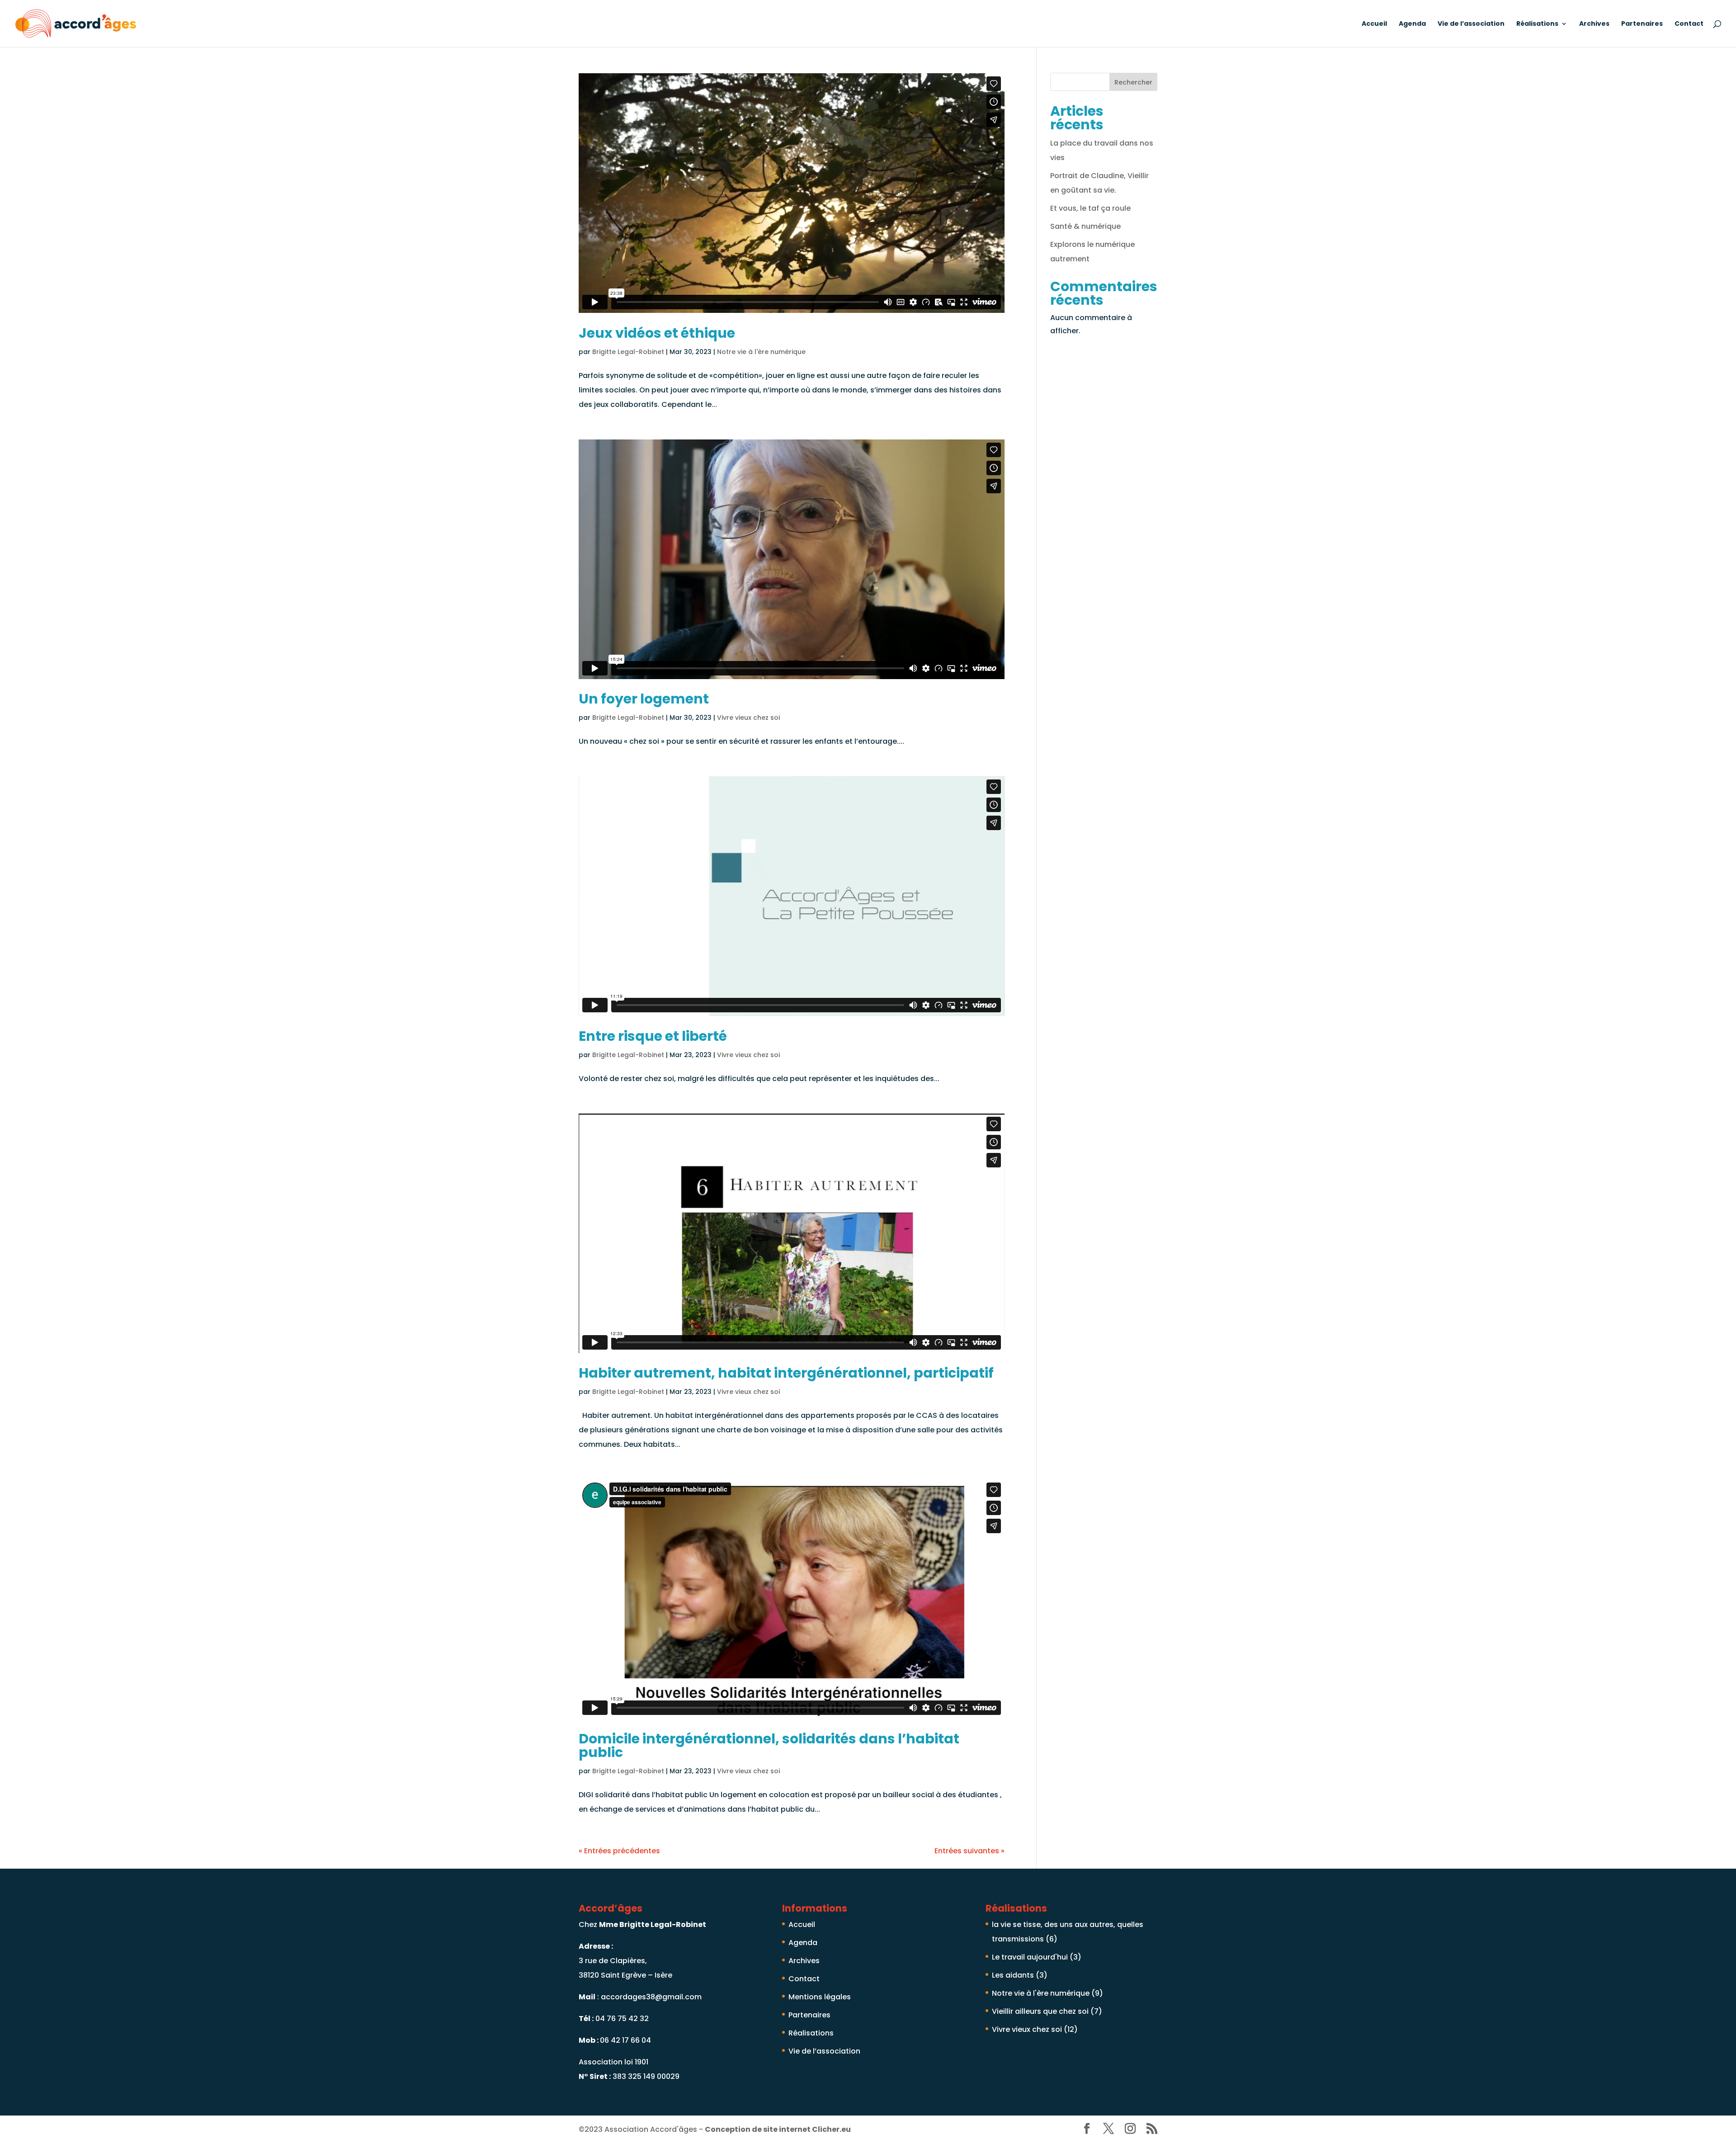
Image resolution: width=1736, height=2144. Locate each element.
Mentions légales (820, 1997)
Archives (1594, 24)
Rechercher (1133, 82)
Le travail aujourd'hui (1030, 1957)
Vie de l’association (1471, 24)
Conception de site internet (778, 2129)
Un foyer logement (644, 699)
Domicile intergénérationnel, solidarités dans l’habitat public (769, 1745)
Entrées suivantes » (969, 1851)
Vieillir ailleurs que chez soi (1040, 2011)
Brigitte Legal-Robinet (628, 352)
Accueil (1374, 24)
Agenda (1412, 24)
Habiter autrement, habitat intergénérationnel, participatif (786, 1373)
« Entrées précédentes (619, 1851)
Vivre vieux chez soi (748, 718)
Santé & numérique (1085, 226)
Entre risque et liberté (653, 1036)
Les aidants (1013, 1975)
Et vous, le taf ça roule (1090, 208)
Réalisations (1537, 24)
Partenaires (1642, 24)
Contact (1689, 24)
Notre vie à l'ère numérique (761, 352)
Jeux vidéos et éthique (657, 333)
